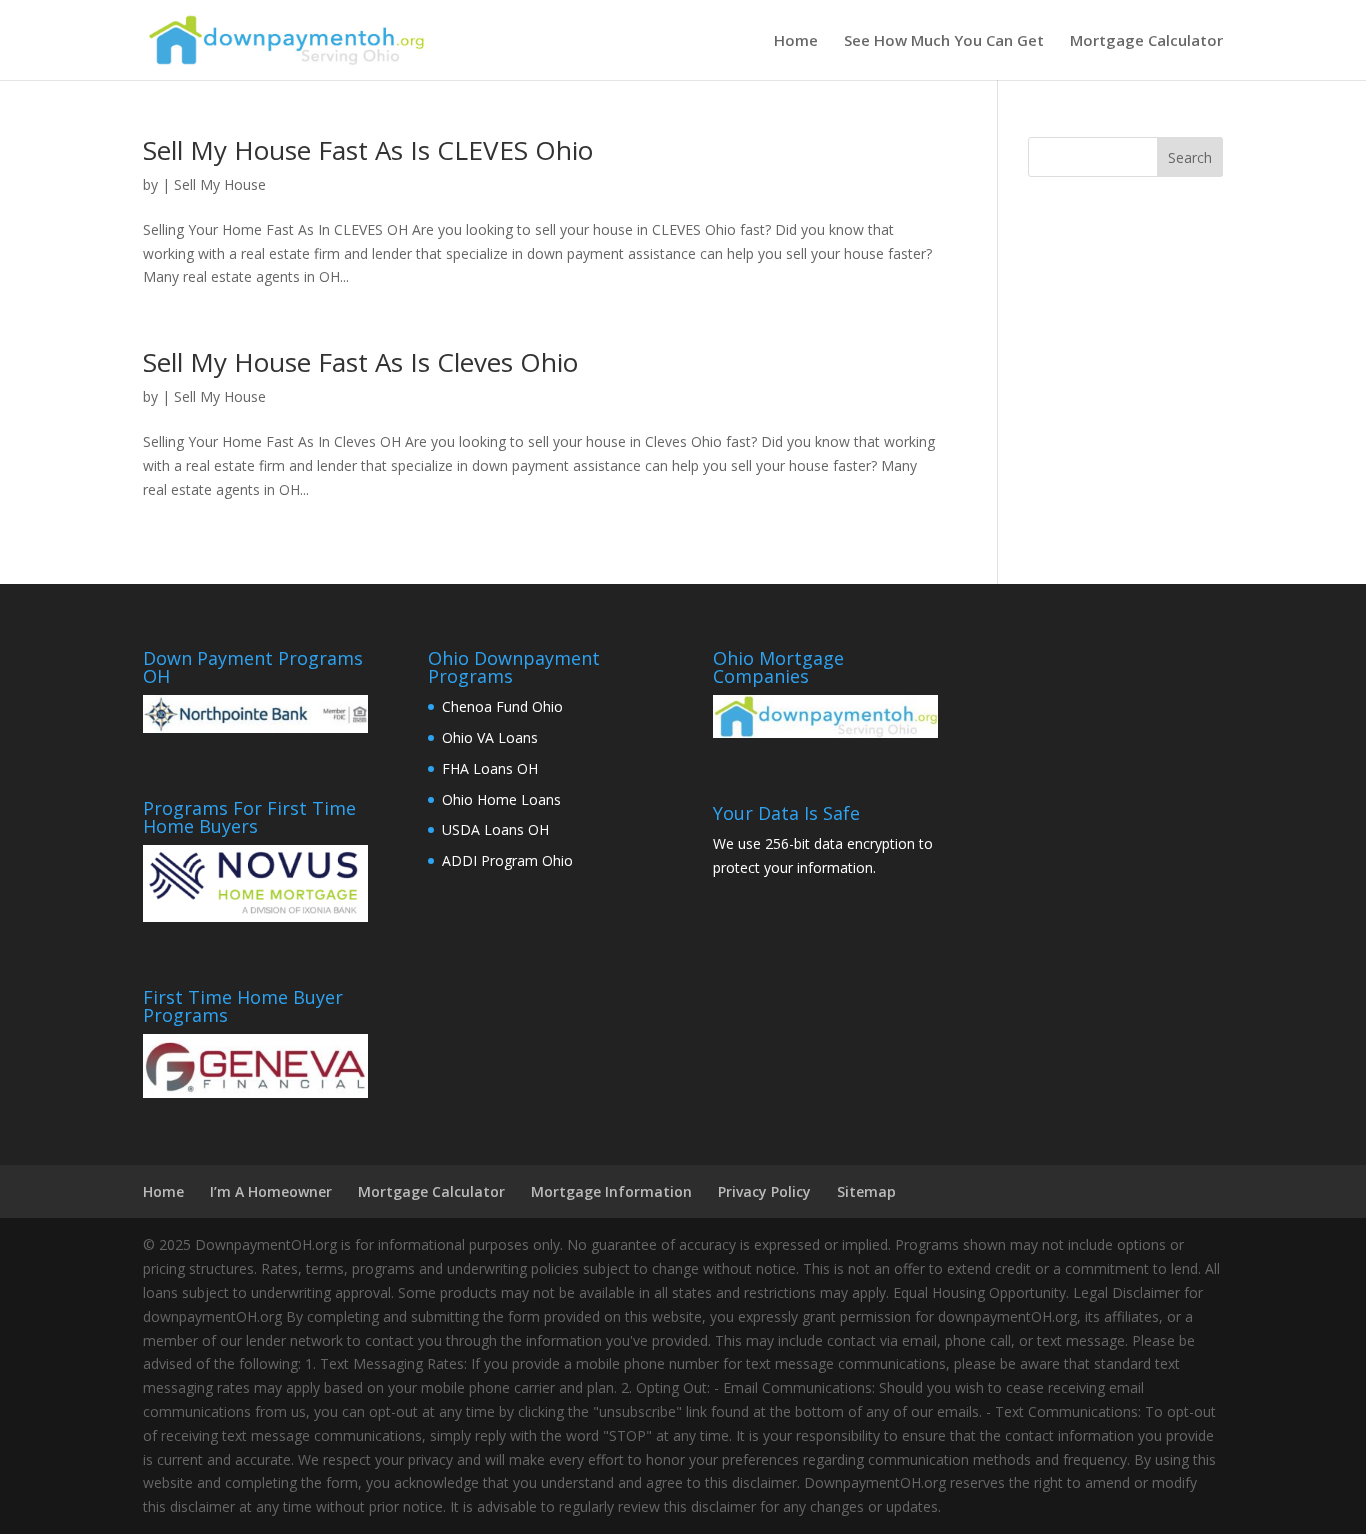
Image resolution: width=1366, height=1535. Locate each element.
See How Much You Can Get (944, 41)
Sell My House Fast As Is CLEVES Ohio (368, 150)
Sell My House (220, 184)
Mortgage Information (611, 1191)
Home (796, 41)
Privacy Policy (764, 1191)
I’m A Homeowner (271, 1191)
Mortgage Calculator (1146, 41)
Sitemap (866, 1191)
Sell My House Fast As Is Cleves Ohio (360, 362)
